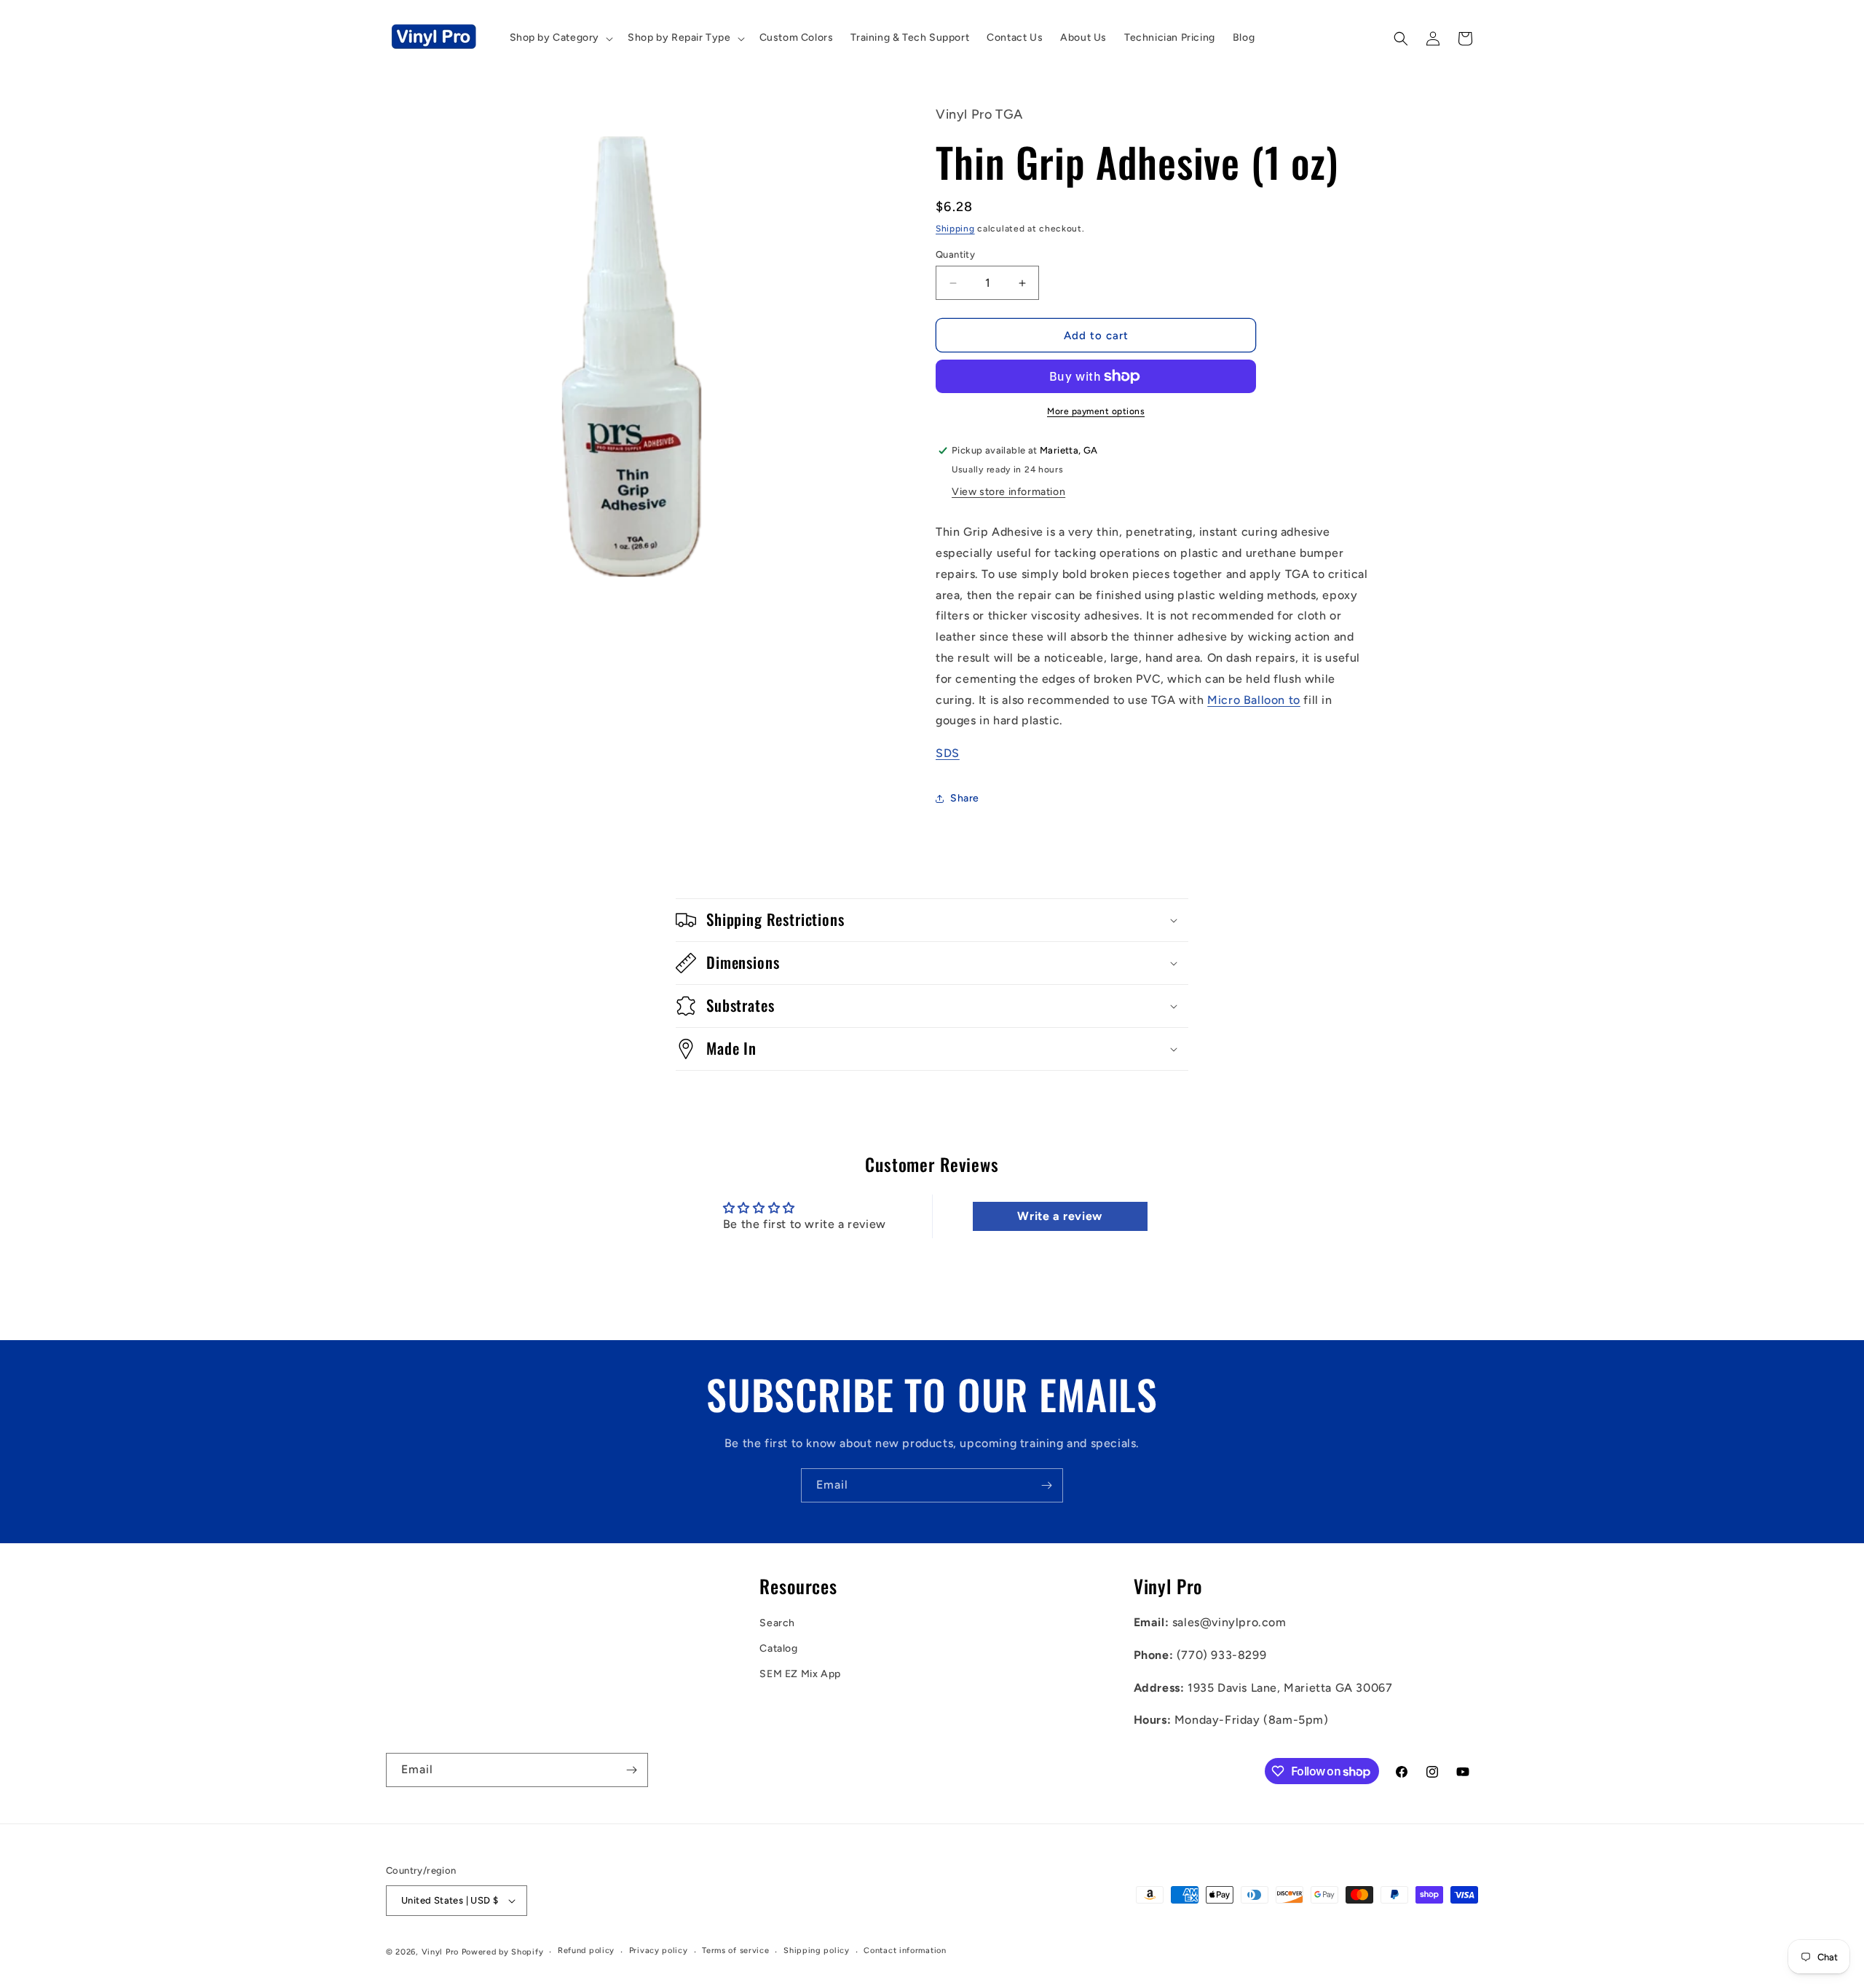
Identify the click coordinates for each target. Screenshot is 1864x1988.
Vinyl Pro (440, 1952)
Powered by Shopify (503, 1952)
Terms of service (735, 1951)
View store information (1008, 492)
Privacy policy (659, 1951)
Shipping (955, 229)
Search (777, 1623)
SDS (948, 753)
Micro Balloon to (1254, 700)
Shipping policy (817, 1951)
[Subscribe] (1046, 1485)
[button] (560, 38)
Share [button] (965, 798)
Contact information (905, 1951)
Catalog (778, 1648)
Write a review (1059, 1216)
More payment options (1096, 411)
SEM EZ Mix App (800, 1674)
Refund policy (586, 1951)
